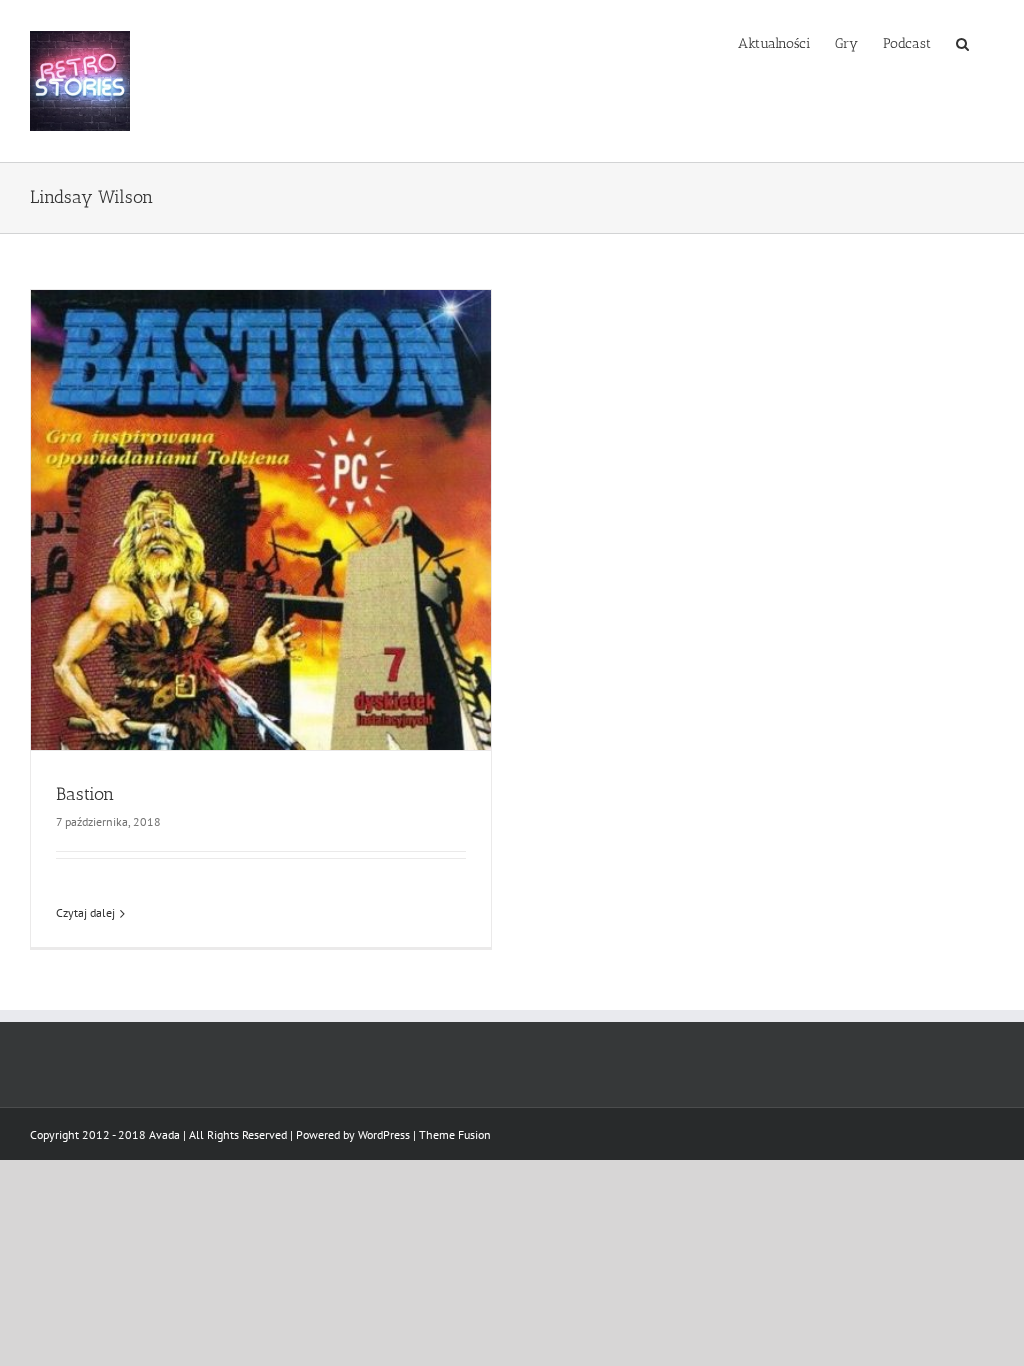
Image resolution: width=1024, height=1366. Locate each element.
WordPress (384, 1134)
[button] (962, 42)
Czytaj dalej (85, 912)
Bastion (85, 794)
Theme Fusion (455, 1134)
